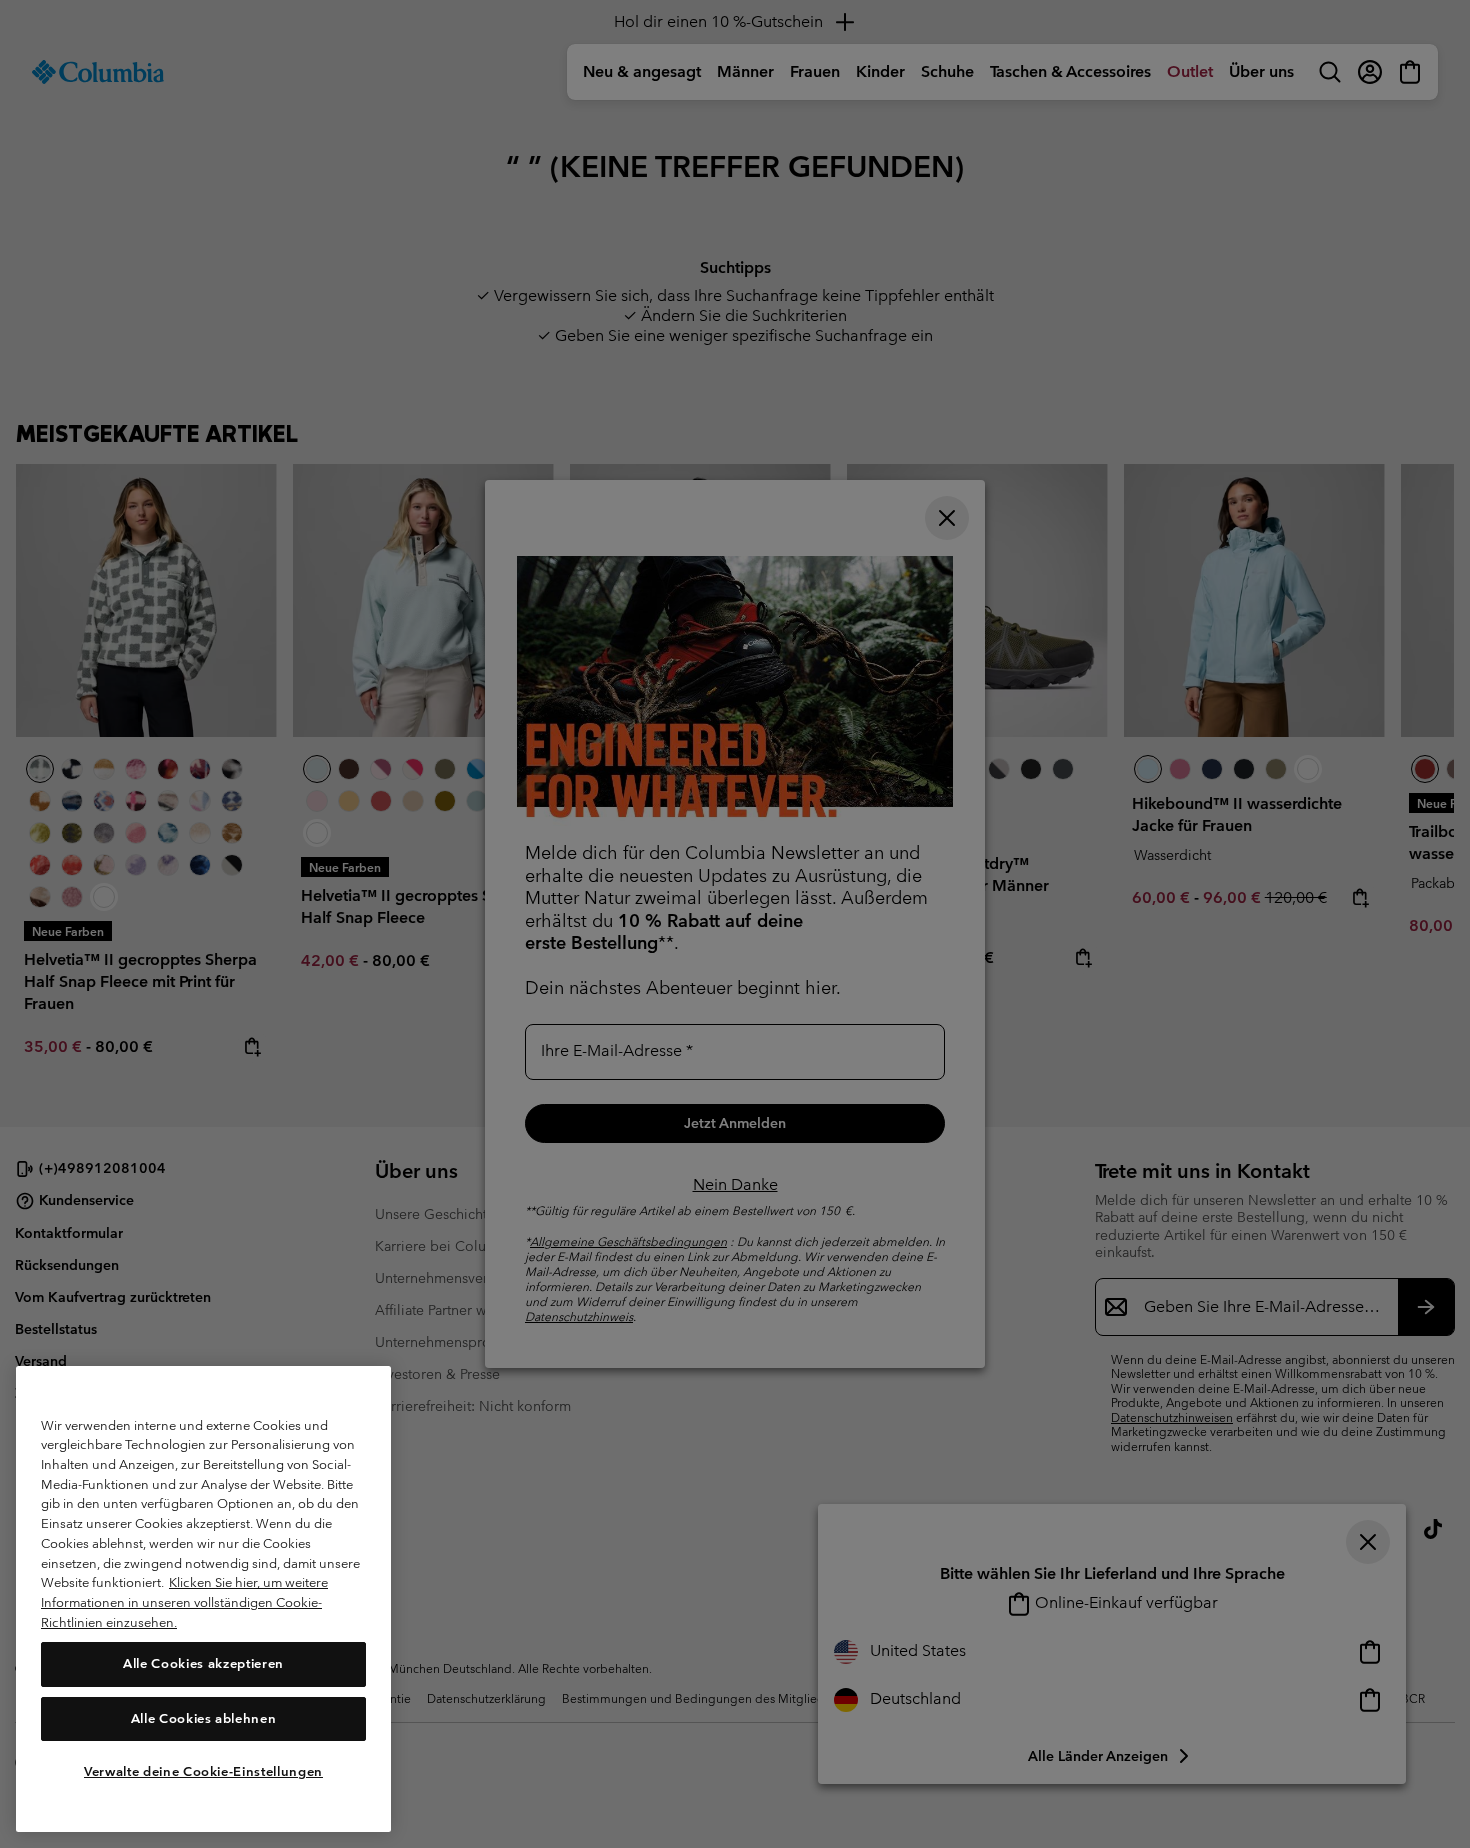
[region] (203, 1599)
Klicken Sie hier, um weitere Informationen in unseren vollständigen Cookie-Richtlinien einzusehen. (184, 1602)
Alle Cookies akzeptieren (203, 1663)
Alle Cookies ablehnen (204, 1717)
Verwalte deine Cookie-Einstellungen (203, 1770)
